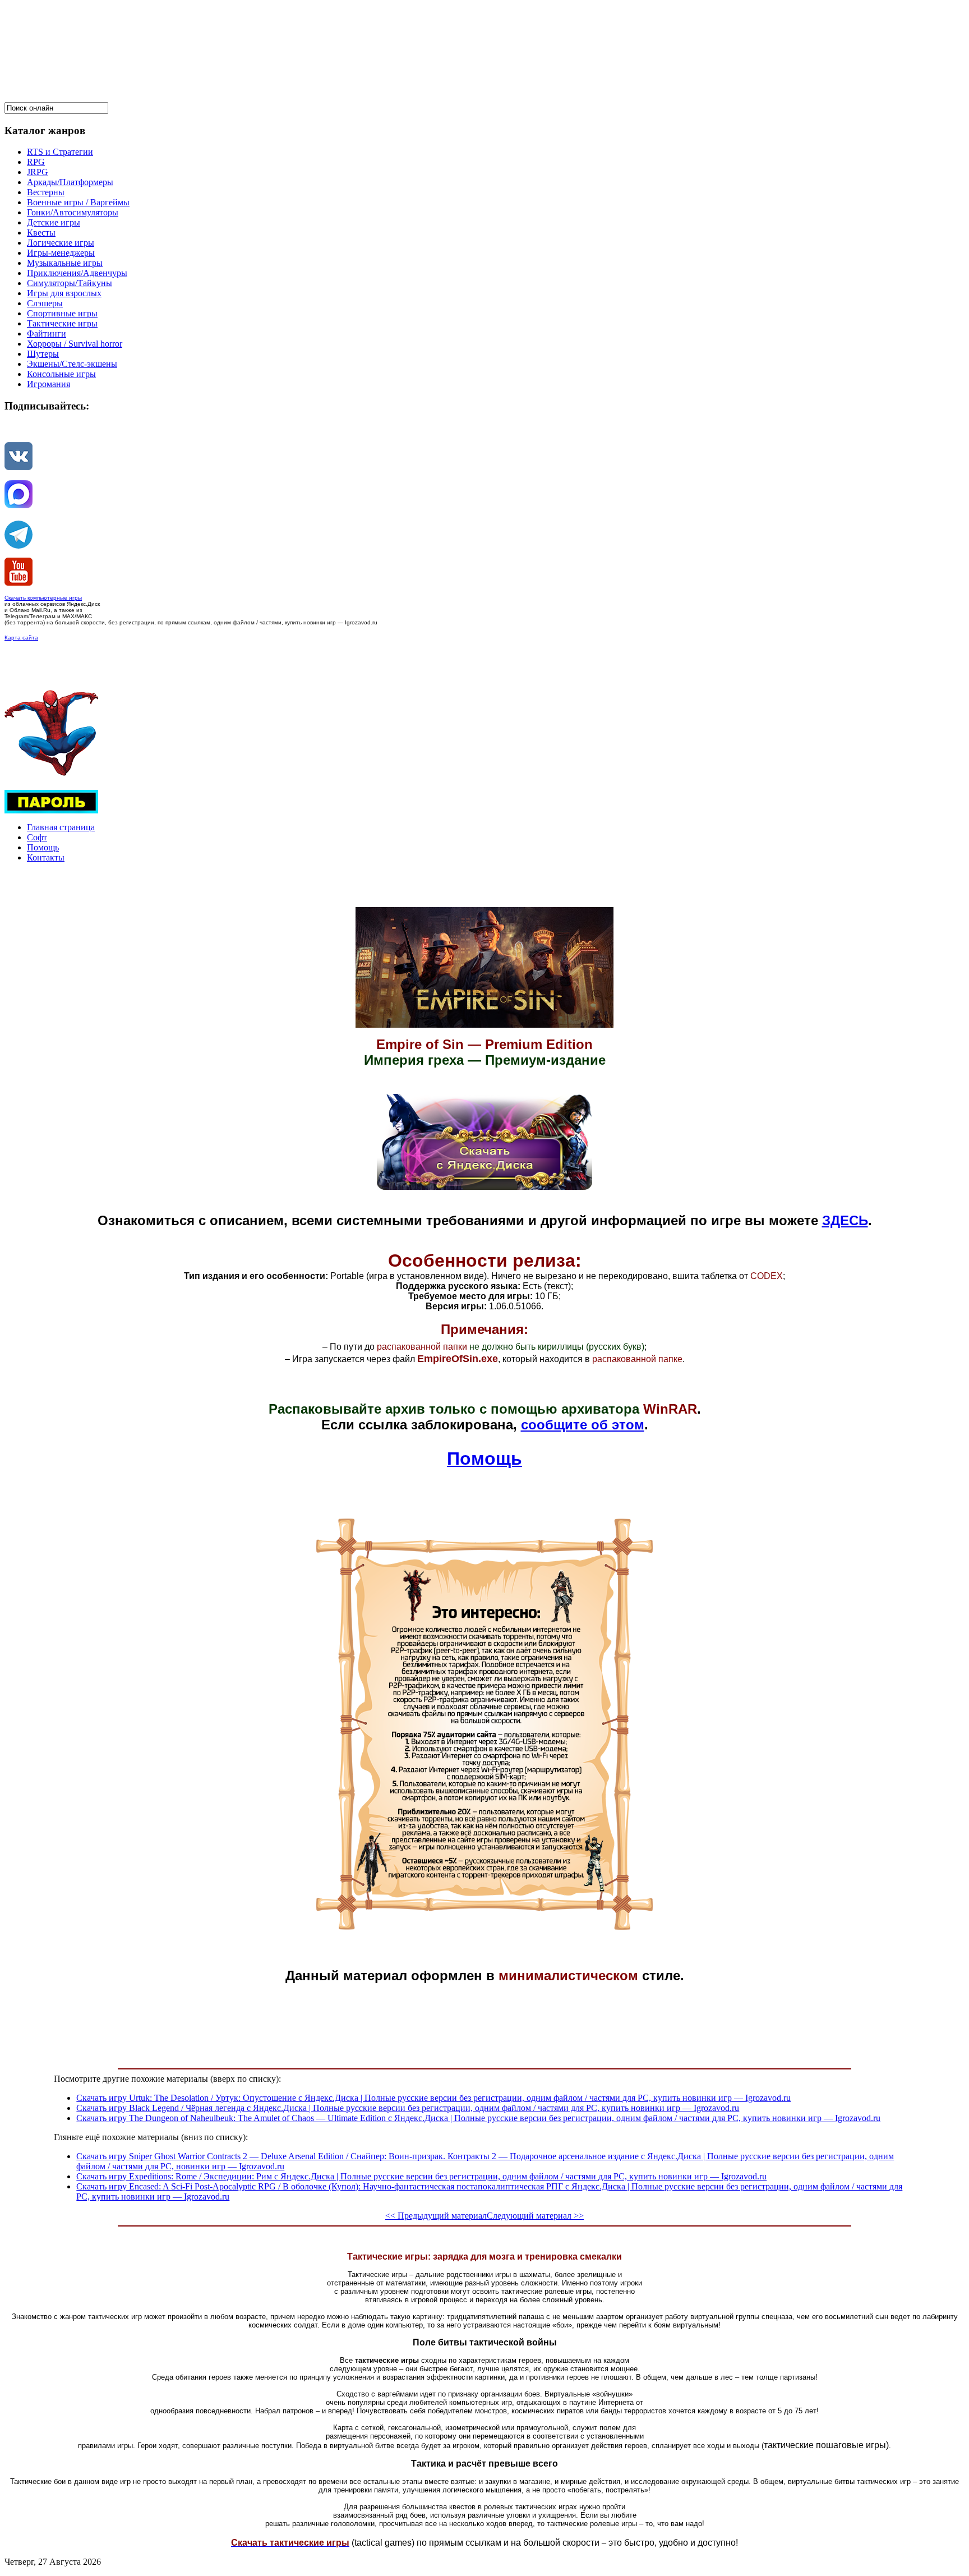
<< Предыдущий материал (436, 2216)
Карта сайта (21, 638)
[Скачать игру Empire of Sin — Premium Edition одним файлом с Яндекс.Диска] (484, 1187)
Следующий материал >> (535, 2216)
